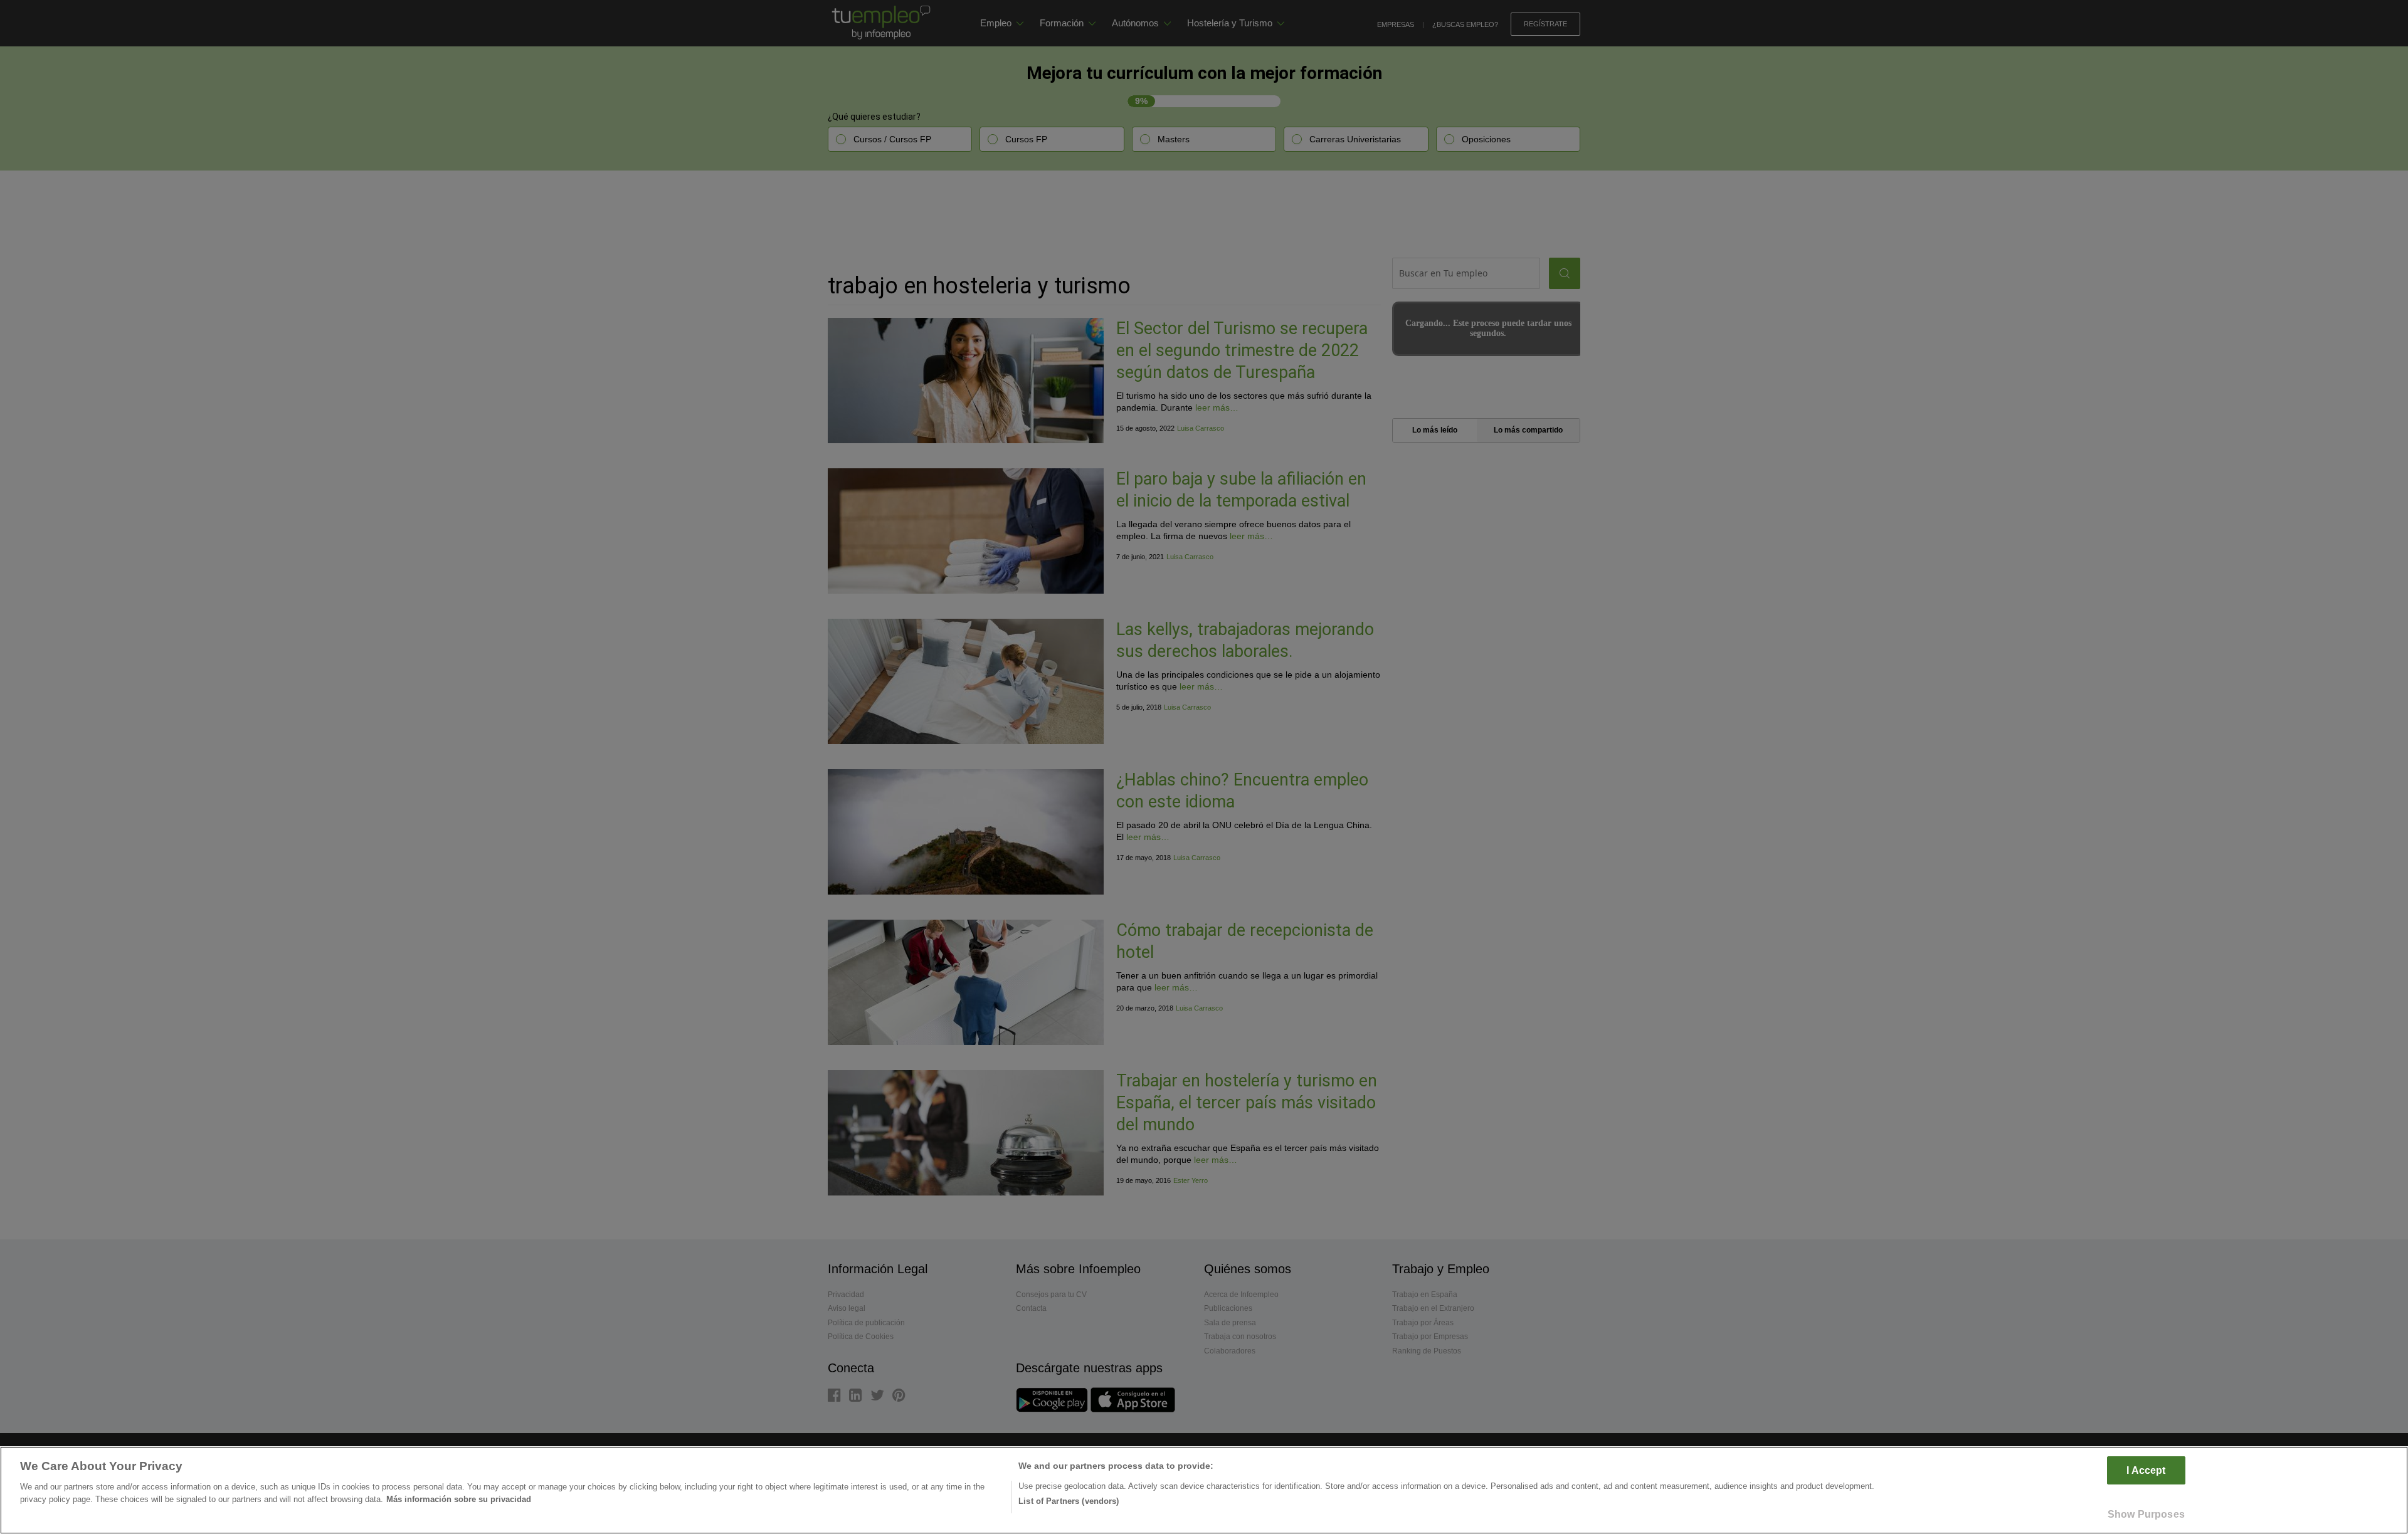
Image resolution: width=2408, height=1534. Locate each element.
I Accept (2146, 1470)
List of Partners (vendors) (1069, 1501)
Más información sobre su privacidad (459, 1499)
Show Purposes (2146, 1514)
